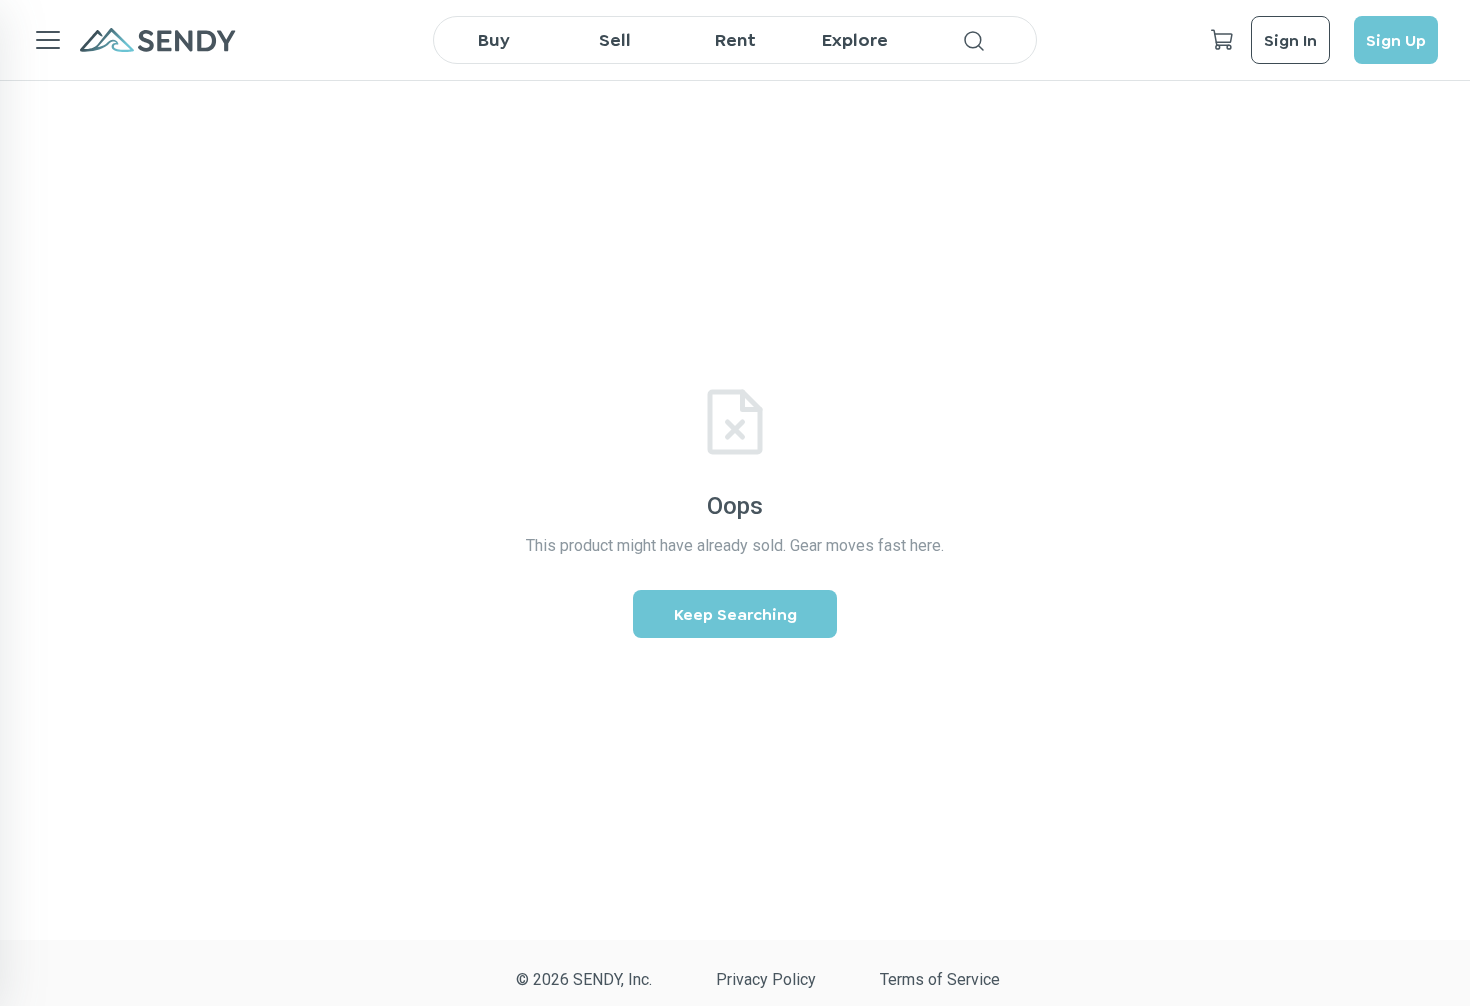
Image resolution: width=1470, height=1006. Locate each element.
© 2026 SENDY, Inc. (584, 979)
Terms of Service (940, 979)
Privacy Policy (766, 979)
